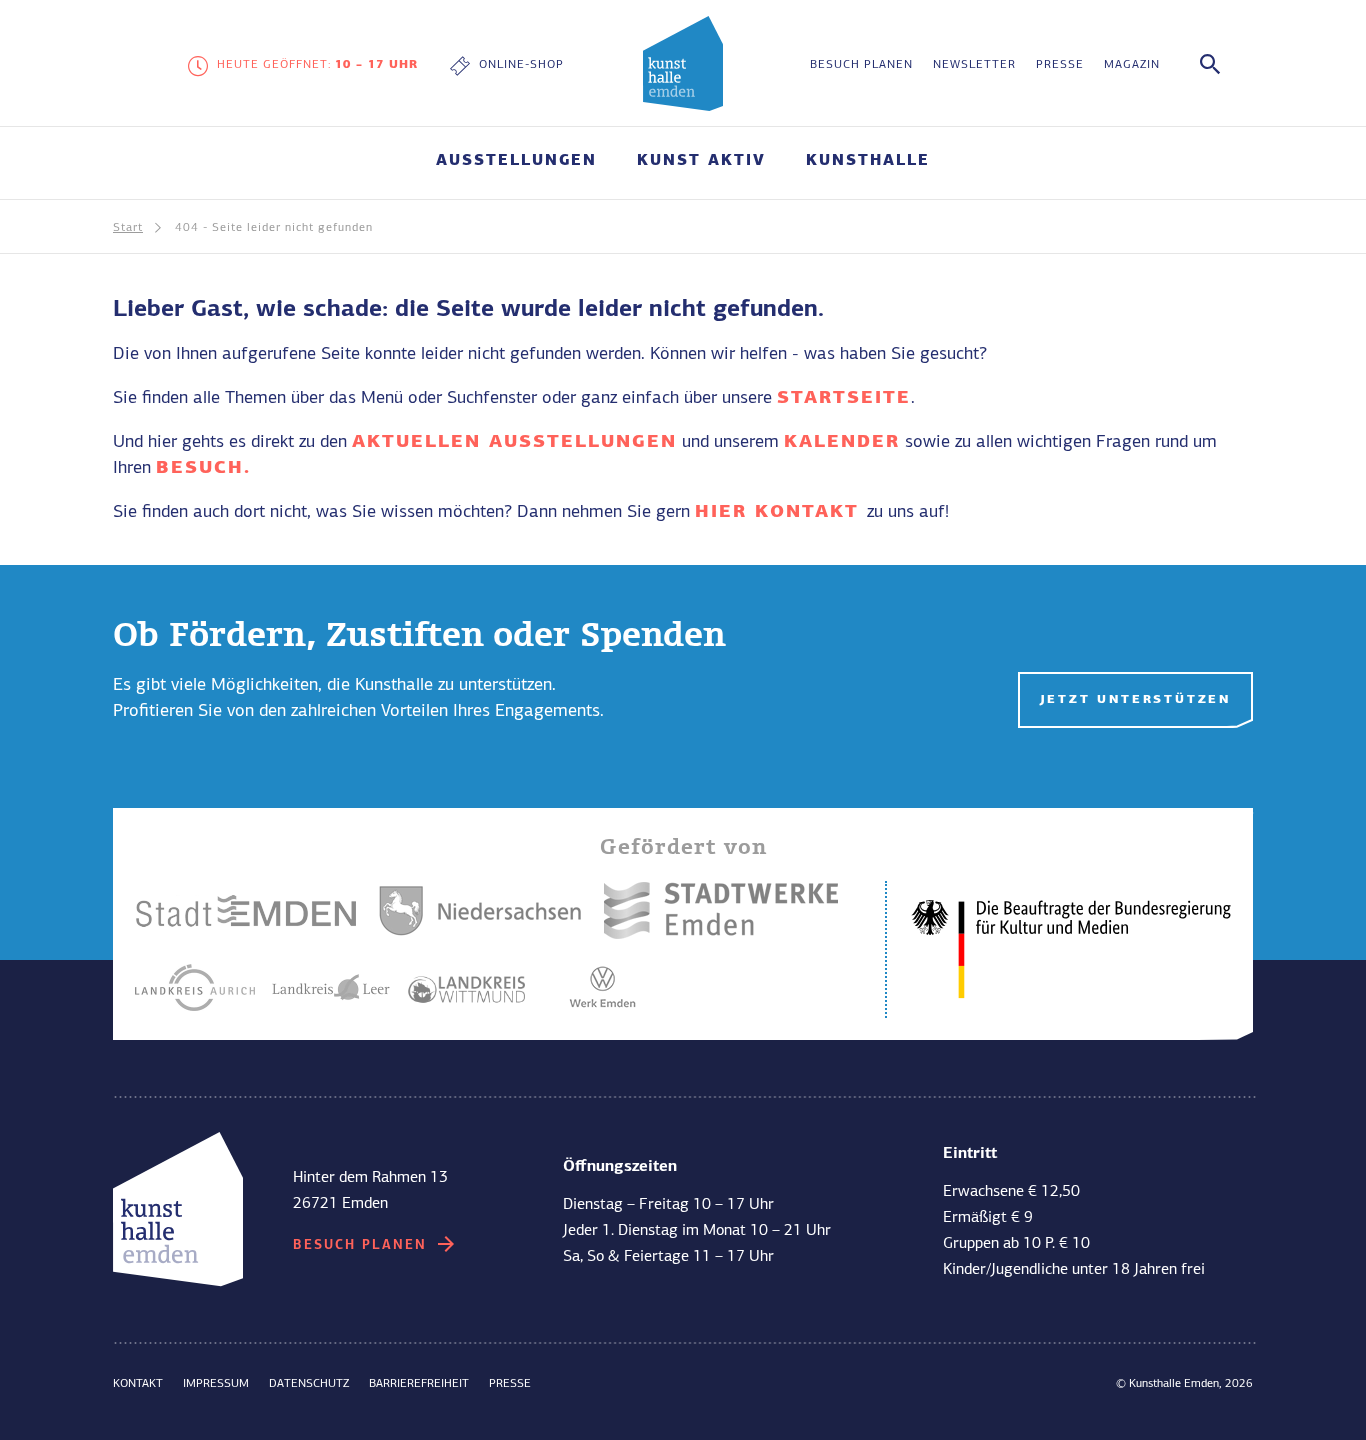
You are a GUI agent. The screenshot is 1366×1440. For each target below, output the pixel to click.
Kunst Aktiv (701, 161)
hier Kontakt (781, 512)
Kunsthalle (868, 161)
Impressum (216, 1384)
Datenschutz (309, 1384)
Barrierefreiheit (419, 1384)
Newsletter (974, 65)
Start (128, 228)
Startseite (844, 398)
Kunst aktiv (348, 1026)
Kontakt (138, 1384)
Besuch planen (861, 65)
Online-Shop (521, 65)
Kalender (842, 442)
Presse (1060, 65)
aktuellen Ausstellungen (514, 442)
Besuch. (203, 468)
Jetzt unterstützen (1135, 700)
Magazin (1132, 65)
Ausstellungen (516, 161)
